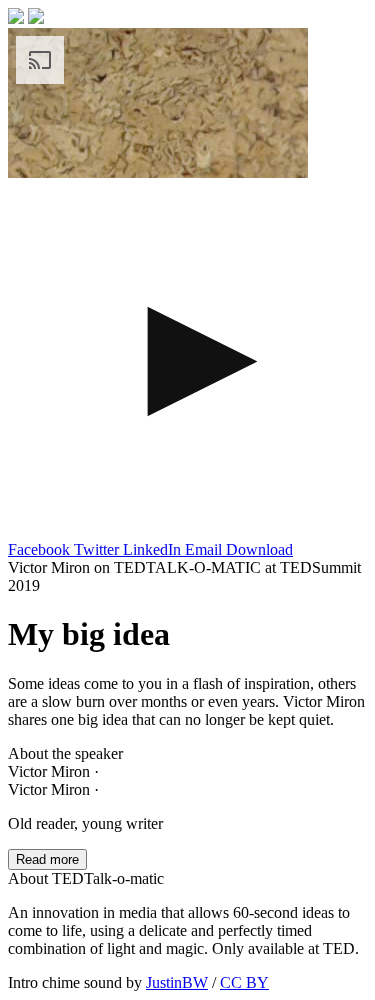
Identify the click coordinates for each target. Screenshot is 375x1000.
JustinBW (177, 982)
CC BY (244, 982)
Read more (47, 859)
